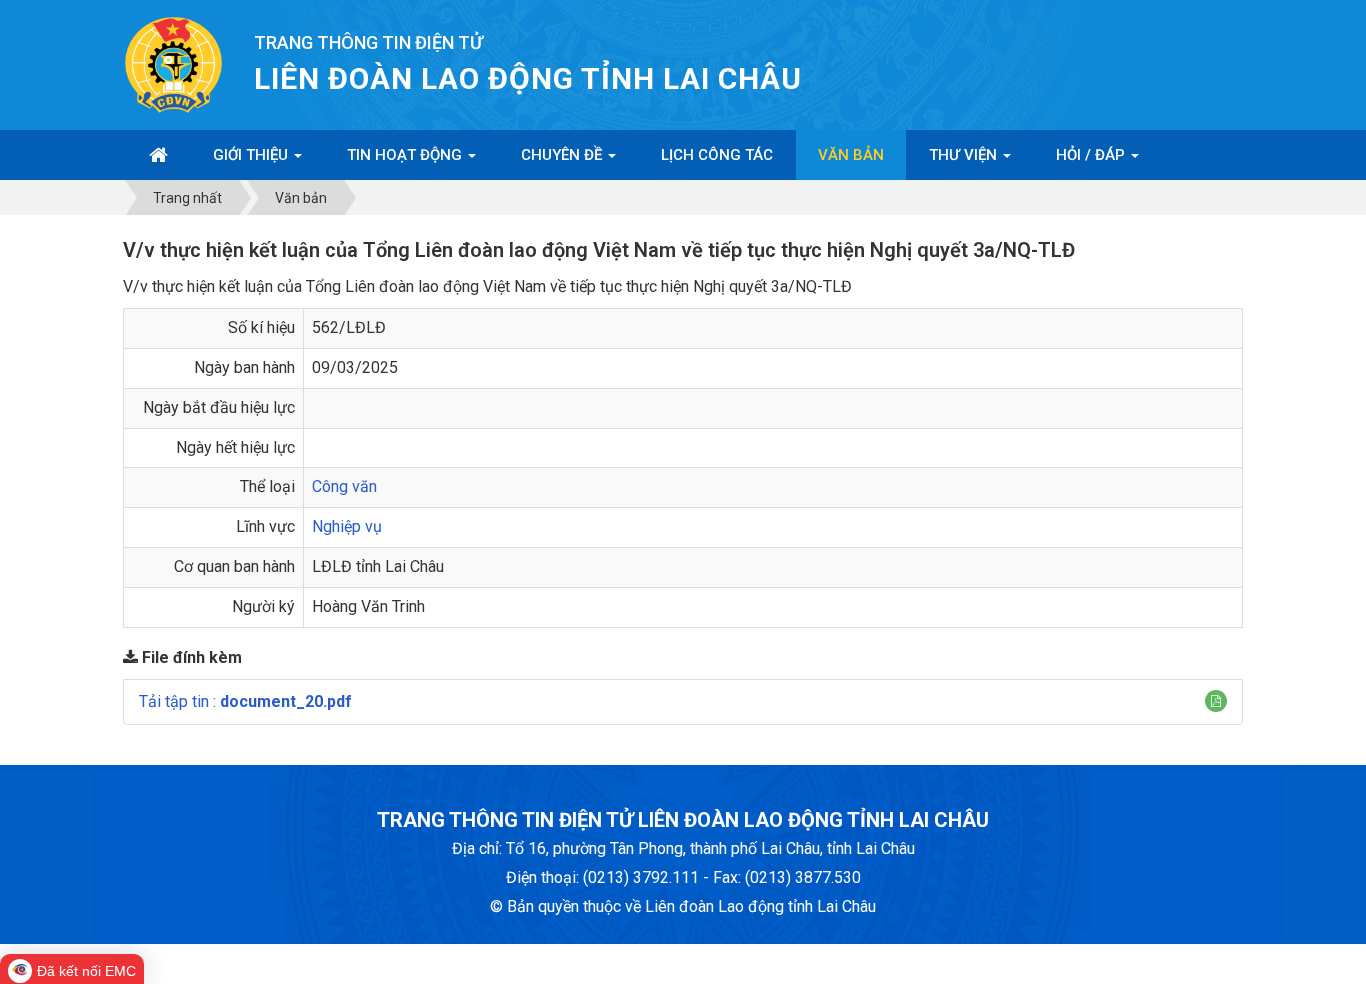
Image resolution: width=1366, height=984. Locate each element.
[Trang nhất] (158, 155)
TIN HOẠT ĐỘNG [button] (406, 155)
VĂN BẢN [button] (851, 155)
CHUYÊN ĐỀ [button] (563, 155)
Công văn (344, 486)
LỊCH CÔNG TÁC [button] (717, 155)
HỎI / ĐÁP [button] (1092, 155)
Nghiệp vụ (347, 526)
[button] (1216, 701)
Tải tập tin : (245, 701)
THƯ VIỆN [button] (965, 155)
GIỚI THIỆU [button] (252, 155)
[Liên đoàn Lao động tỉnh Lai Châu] (173, 63)
